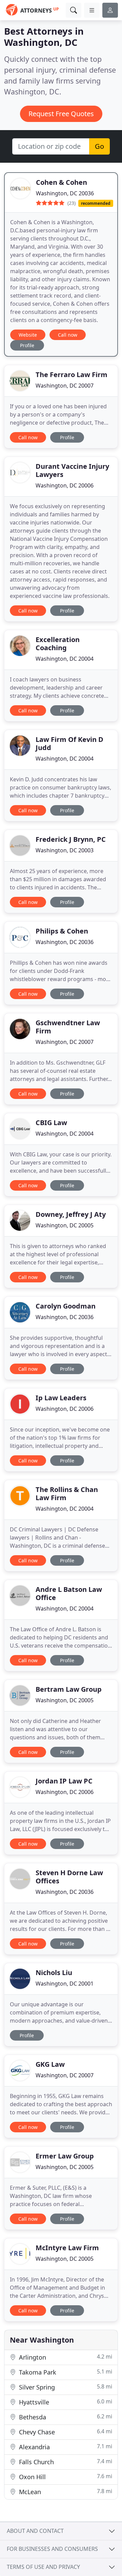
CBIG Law (51, 1123)
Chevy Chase (65, 2432)
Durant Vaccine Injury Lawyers (72, 470)
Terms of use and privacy (43, 2567)
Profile (27, 345)
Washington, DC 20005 (65, 1225)
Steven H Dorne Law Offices (69, 1877)
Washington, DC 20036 (65, 193)
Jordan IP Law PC (64, 1781)
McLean (65, 2492)
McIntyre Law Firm (67, 2248)
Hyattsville (65, 2402)
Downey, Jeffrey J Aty (71, 1214)
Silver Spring (65, 2387)
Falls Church (65, 2462)
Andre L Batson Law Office (69, 1593)
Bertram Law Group (69, 1689)
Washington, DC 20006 (65, 485)
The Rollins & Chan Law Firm (67, 1494)
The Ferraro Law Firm (72, 375)
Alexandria (65, 2447)
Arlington (65, 2357)
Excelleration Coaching (58, 644)
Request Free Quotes (61, 114)
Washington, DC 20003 (65, 850)
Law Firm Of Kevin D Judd (69, 743)
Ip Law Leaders (61, 1398)
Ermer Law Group (65, 2156)
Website (28, 335)
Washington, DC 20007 (65, 386)
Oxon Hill (65, 2477)
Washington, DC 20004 (65, 659)
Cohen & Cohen (62, 182)
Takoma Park (65, 2372)
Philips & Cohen (62, 931)
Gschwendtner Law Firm (68, 1027)
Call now (68, 335)
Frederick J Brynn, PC (71, 839)
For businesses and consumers (52, 2549)
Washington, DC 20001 (65, 1984)
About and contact (35, 2531)
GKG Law (50, 2064)
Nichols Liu (54, 1973)
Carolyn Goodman (66, 1306)
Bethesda (65, 2417)
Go (99, 146)
